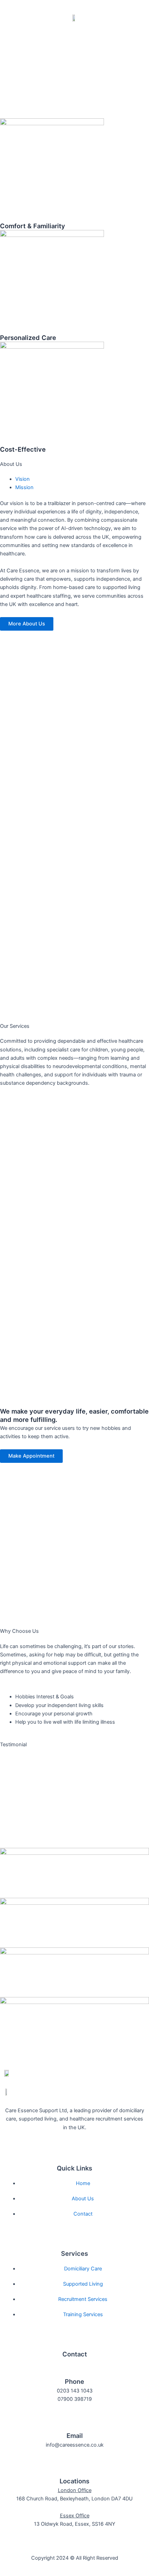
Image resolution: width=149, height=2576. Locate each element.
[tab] (23, 479)
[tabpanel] (74, 528)
